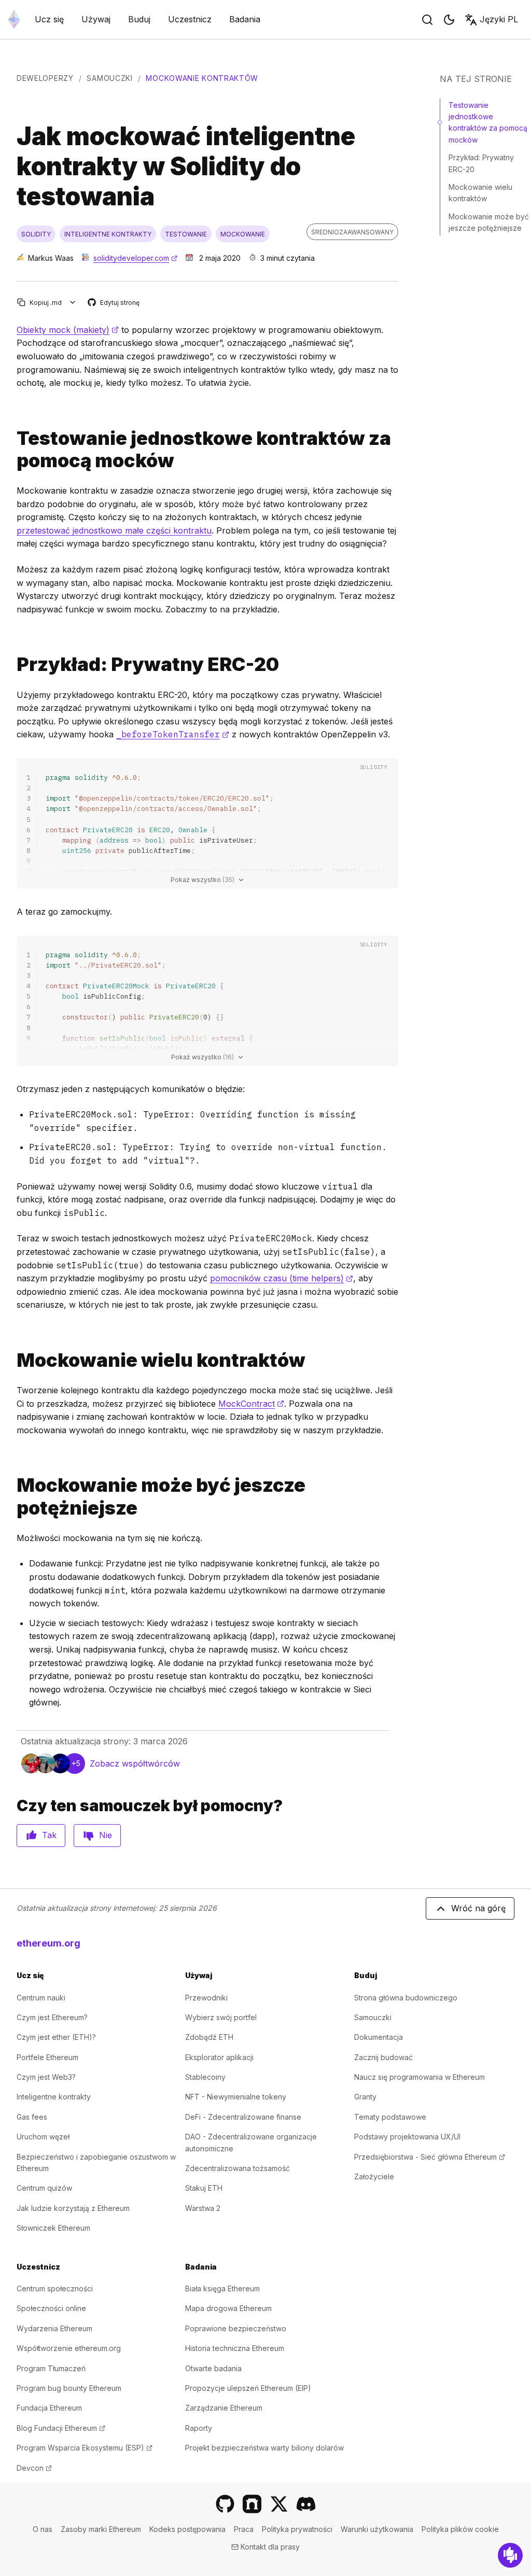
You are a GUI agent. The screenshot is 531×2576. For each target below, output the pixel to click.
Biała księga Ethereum (222, 2288)
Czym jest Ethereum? (52, 2017)
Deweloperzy (45, 78)
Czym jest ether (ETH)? (56, 2037)
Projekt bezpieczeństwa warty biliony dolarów (264, 2448)
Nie (106, 1835)
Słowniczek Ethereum (53, 2228)
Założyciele (374, 2176)
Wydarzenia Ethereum (54, 2328)
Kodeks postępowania (187, 2529)
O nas (43, 2529)
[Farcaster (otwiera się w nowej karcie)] (252, 2504)
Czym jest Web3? (46, 2077)
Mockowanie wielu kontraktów (480, 193)
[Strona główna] (14, 19)
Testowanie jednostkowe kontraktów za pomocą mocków (488, 122)
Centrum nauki (41, 1998)
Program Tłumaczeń (51, 2368)
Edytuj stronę (114, 303)
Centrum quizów (44, 2188)
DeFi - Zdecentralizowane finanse (243, 2117)
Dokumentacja (379, 2037)
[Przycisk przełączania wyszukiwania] (427, 20)
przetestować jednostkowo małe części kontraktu (114, 530)
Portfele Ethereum (47, 2057)
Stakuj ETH (204, 2188)
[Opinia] (510, 2555)
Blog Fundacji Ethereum (61, 2428)
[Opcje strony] (73, 303)
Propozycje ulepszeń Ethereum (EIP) (248, 2388)
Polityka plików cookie (460, 2529)
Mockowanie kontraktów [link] (202, 78)
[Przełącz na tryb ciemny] (449, 20)
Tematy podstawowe (390, 2117)
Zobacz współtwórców (135, 1763)
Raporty (199, 2428)
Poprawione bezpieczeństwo (236, 2328)
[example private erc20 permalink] (12, 664)
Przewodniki (206, 1998)
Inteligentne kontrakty (54, 2097)
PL (499, 19)
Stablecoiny (205, 2077)
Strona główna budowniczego (406, 1998)
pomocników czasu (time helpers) (282, 1278)
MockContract (251, 1404)
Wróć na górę (478, 1908)
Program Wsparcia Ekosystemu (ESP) (85, 2448)
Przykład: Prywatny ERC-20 (481, 163)
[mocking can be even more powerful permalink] (12, 1496)
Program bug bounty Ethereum (69, 2388)
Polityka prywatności (297, 2529)
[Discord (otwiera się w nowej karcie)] (306, 2504)
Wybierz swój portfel (221, 2017)
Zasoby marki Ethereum (101, 2529)
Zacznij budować (383, 2057)
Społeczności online (51, 2308)
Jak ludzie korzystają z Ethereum (73, 2208)
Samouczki (109, 78)
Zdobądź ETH (209, 2037)
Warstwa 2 (203, 2208)
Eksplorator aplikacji (219, 2057)
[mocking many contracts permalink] (12, 1360)
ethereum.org (48, 1943)
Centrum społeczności (55, 2288)
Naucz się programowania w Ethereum (420, 2077)
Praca (244, 2529)
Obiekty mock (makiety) (68, 330)
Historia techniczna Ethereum (235, 2348)
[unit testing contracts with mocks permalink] (12, 450)
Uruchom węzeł (43, 2137)
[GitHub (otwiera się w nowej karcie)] (225, 2504)
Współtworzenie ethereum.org (69, 2348)
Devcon (34, 2468)
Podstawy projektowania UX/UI (407, 2137)
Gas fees (32, 2117)
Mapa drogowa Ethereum (228, 2308)
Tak (49, 1835)
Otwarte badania (213, 2368)
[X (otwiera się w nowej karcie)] (279, 2504)
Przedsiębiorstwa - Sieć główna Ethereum (430, 2157)
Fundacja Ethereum (49, 2408)
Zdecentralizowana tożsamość (237, 2168)
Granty (365, 2097)
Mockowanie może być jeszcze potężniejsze (489, 222)
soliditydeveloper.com (135, 258)
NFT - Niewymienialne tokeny (236, 2097)
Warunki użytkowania (377, 2529)
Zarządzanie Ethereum (224, 2408)
